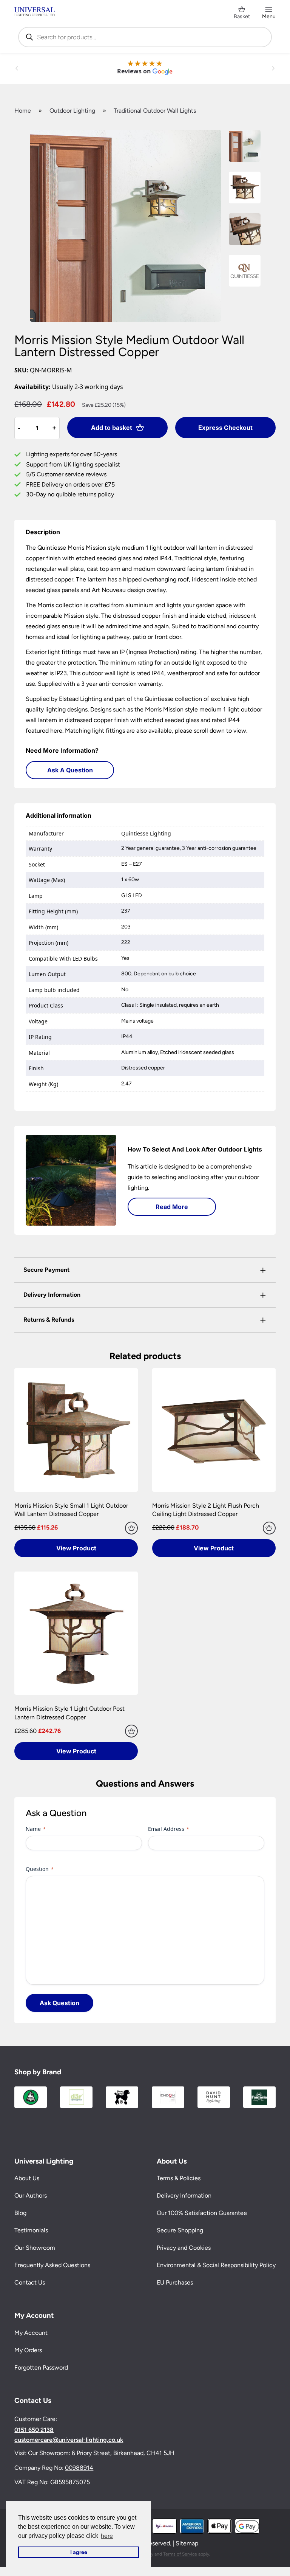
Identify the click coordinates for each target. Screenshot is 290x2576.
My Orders (28, 2350)
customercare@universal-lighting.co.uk (69, 2440)
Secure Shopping (180, 2230)
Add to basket (112, 428)
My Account (31, 2333)
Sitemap (187, 2543)
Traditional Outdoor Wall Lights (155, 111)
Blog (20, 2213)
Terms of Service (180, 2554)
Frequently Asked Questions (52, 2265)
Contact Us (30, 2282)
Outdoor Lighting (72, 111)
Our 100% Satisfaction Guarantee (202, 2213)
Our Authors (31, 2195)
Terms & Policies (179, 2178)
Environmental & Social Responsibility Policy (216, 2265)
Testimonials (31, 2230)
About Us (27, 2178)
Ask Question (59, 2003)
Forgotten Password (41, 2368)
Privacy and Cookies (184, 2248)
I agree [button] (79, 2552)
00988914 (79, 2468)
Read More (172, 1207)
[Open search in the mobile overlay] (145, 37)
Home (23, 111)
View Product (76, 1548)
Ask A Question (70, 770)
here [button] (107, 2536)
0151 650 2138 (34, 2430)
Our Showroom (35, 2248)
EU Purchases (175, 2282)
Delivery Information (184, 2195)
